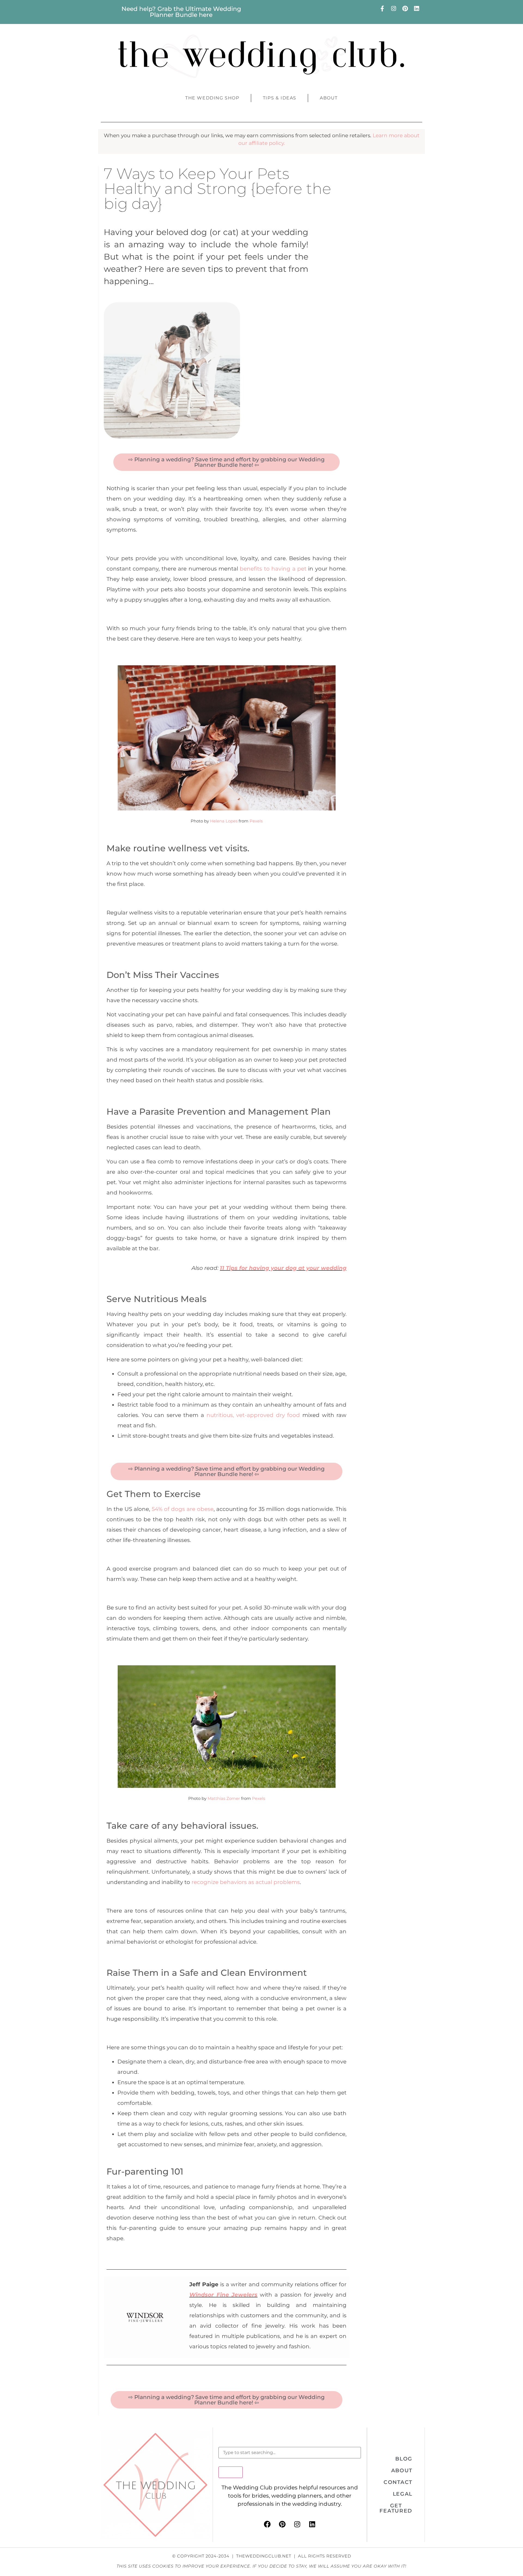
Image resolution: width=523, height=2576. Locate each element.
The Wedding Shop (212, 98)
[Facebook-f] (382, 8)
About (329, 98)
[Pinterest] (405, 8)
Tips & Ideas (280, 98)
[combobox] (290, 2453)
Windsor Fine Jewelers (224, 2295)
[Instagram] (394, 8)
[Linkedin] (416, 8)
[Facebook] (267, 2524)
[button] (404, 2459)
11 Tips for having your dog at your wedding (283, 1268)
